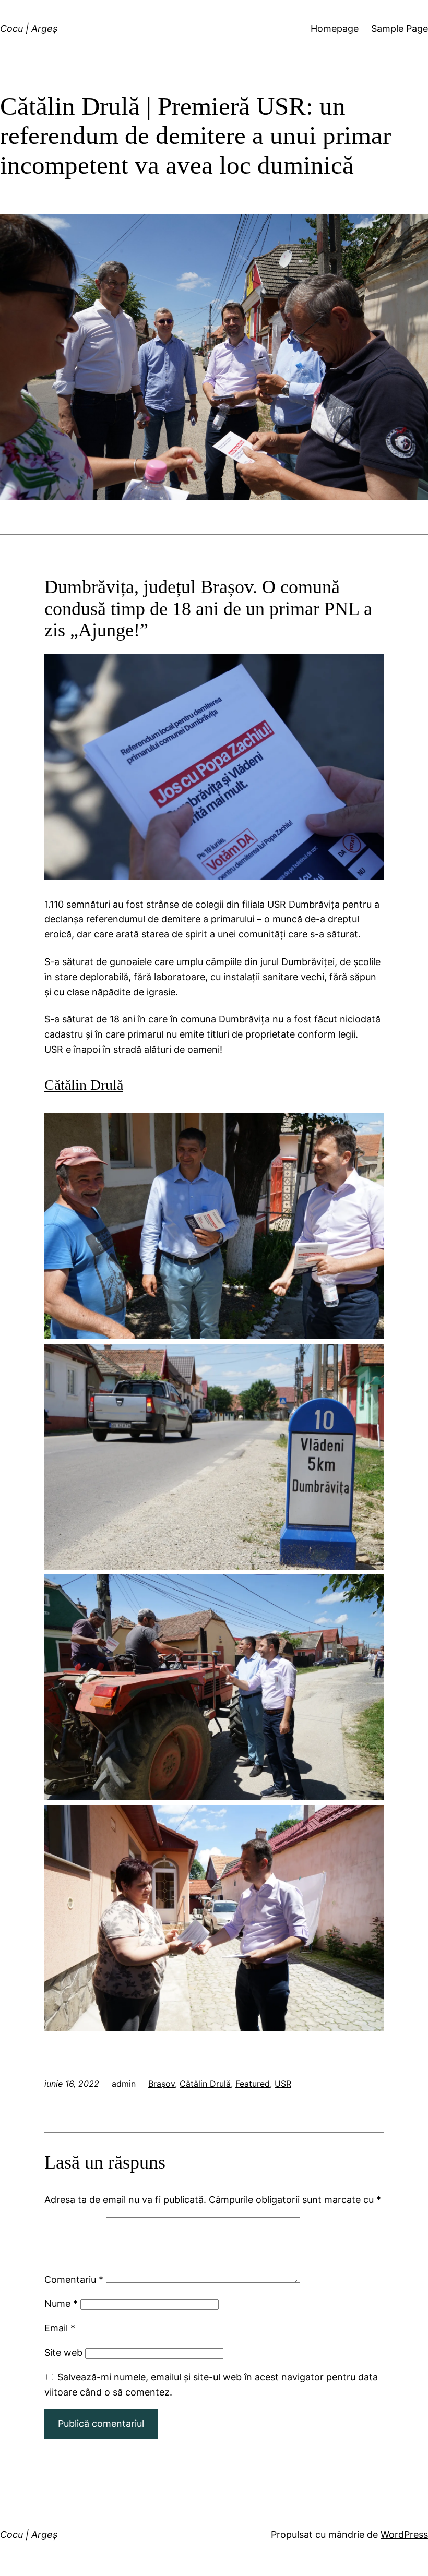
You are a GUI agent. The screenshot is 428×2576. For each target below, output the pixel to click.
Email (60, 2328)
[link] (84, 1085)
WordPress (404, 2535)
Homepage (335, 28)
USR (283, 2084)
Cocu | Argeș (29, 28)
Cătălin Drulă (205, 2084)
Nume (61, 2303)
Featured (253, 2084)
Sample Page (400, 28)
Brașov (162, 2084)
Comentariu (74, 2279)
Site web (63, 2352)
